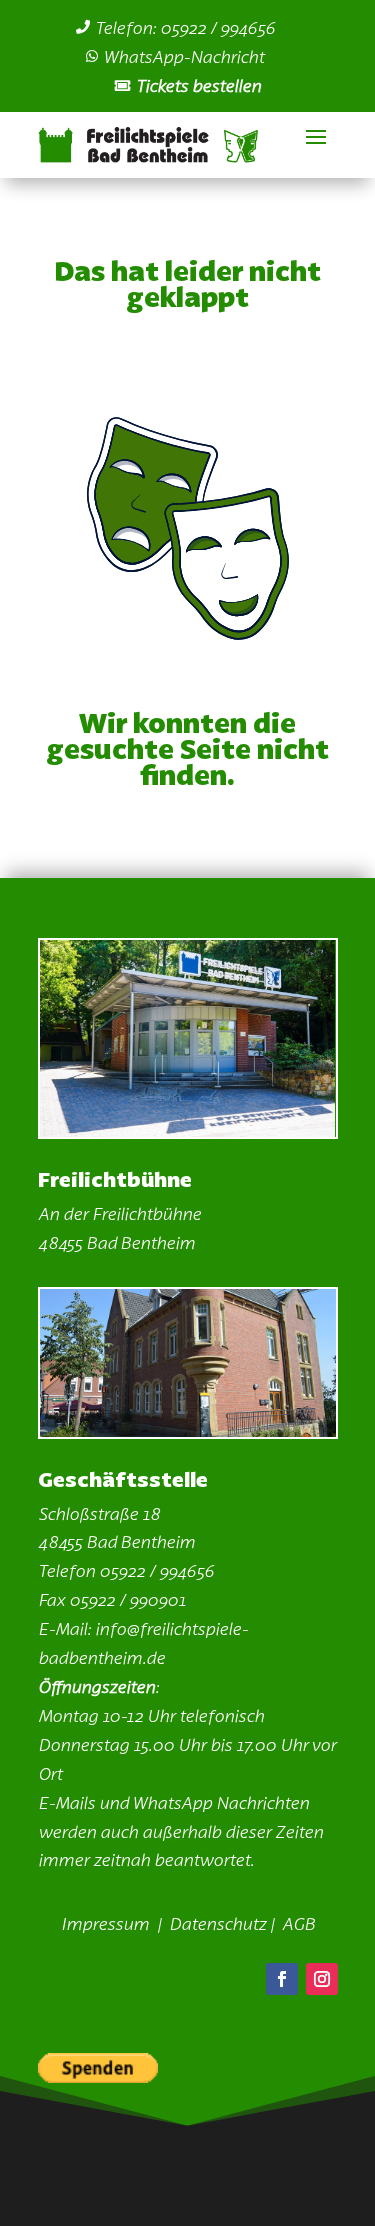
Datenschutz (217, 1923)
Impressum (107, 1923)
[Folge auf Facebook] (282, 1979)
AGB (298, 1923)
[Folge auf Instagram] (322, 1979)
